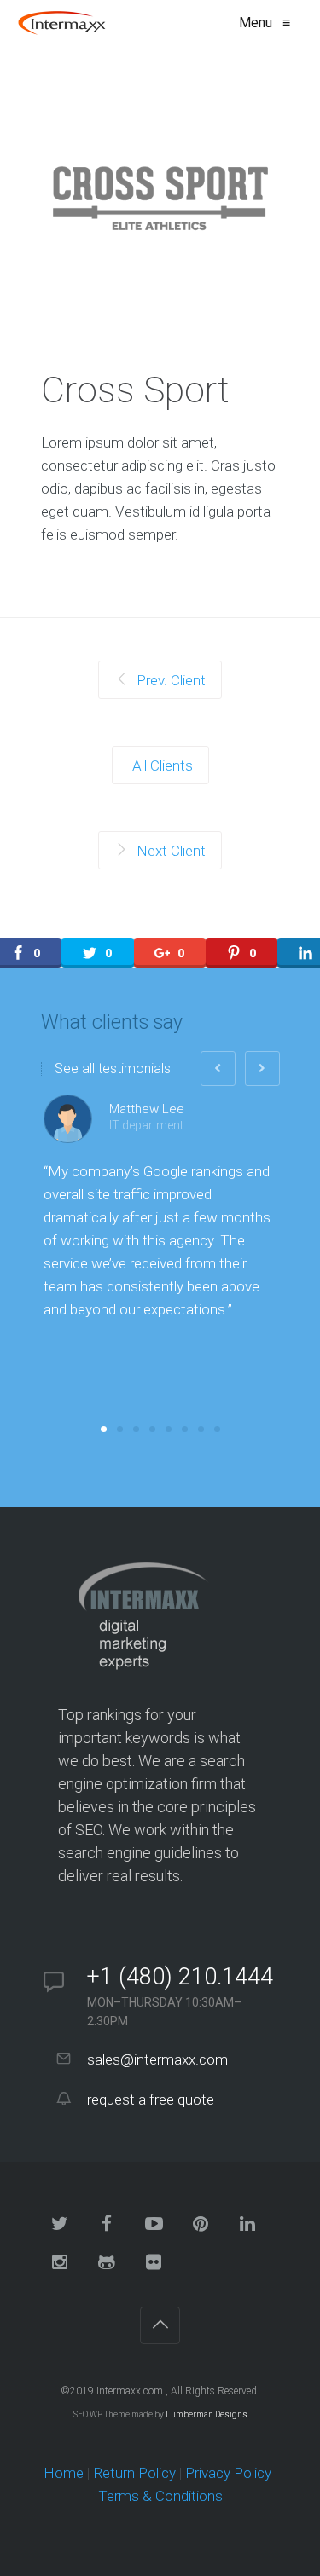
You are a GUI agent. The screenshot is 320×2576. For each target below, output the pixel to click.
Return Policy (134, 2473)
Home (64, 2473)
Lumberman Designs (207, 2414)
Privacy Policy (228, 2473)
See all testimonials (113, 1069)
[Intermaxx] (71, 23)
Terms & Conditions (160, 2496)
